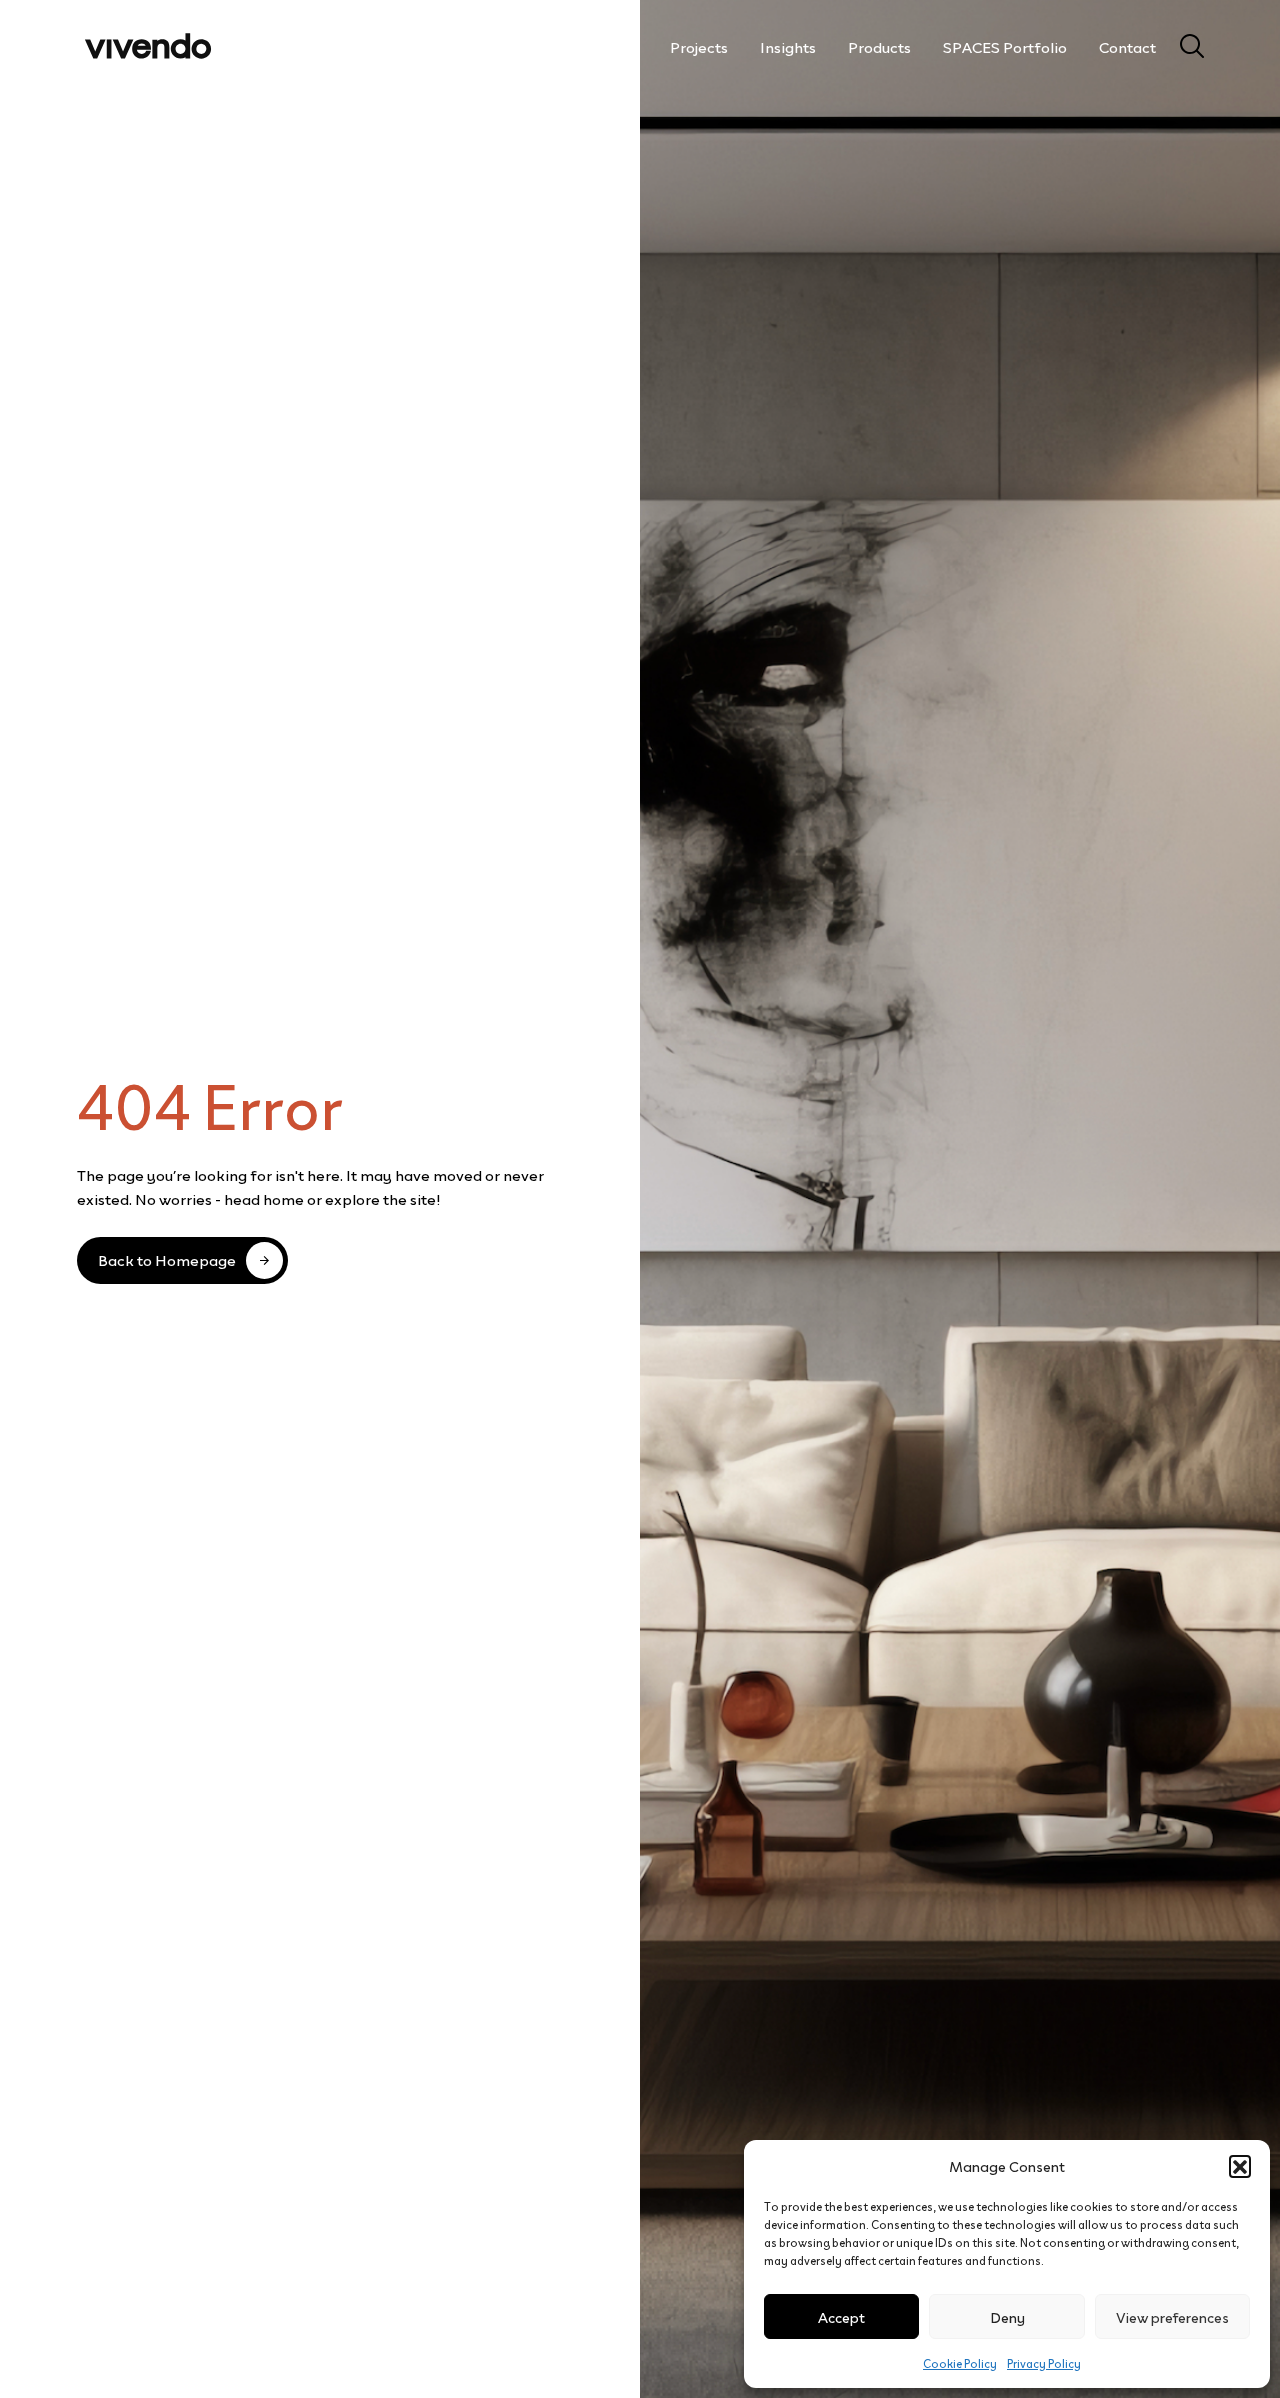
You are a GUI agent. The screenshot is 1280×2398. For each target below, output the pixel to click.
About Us (606, 46)
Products (879, 46)
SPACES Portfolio (1005, 46)
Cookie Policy (960, 2362)
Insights (788, 46)
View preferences (1172, 2316)
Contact (1127, 46)
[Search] (1184, 46)
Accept (841, 2316)
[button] (1240, 2166)
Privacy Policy (1044, 2362)
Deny (1007, 2316)
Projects (699, 46)
